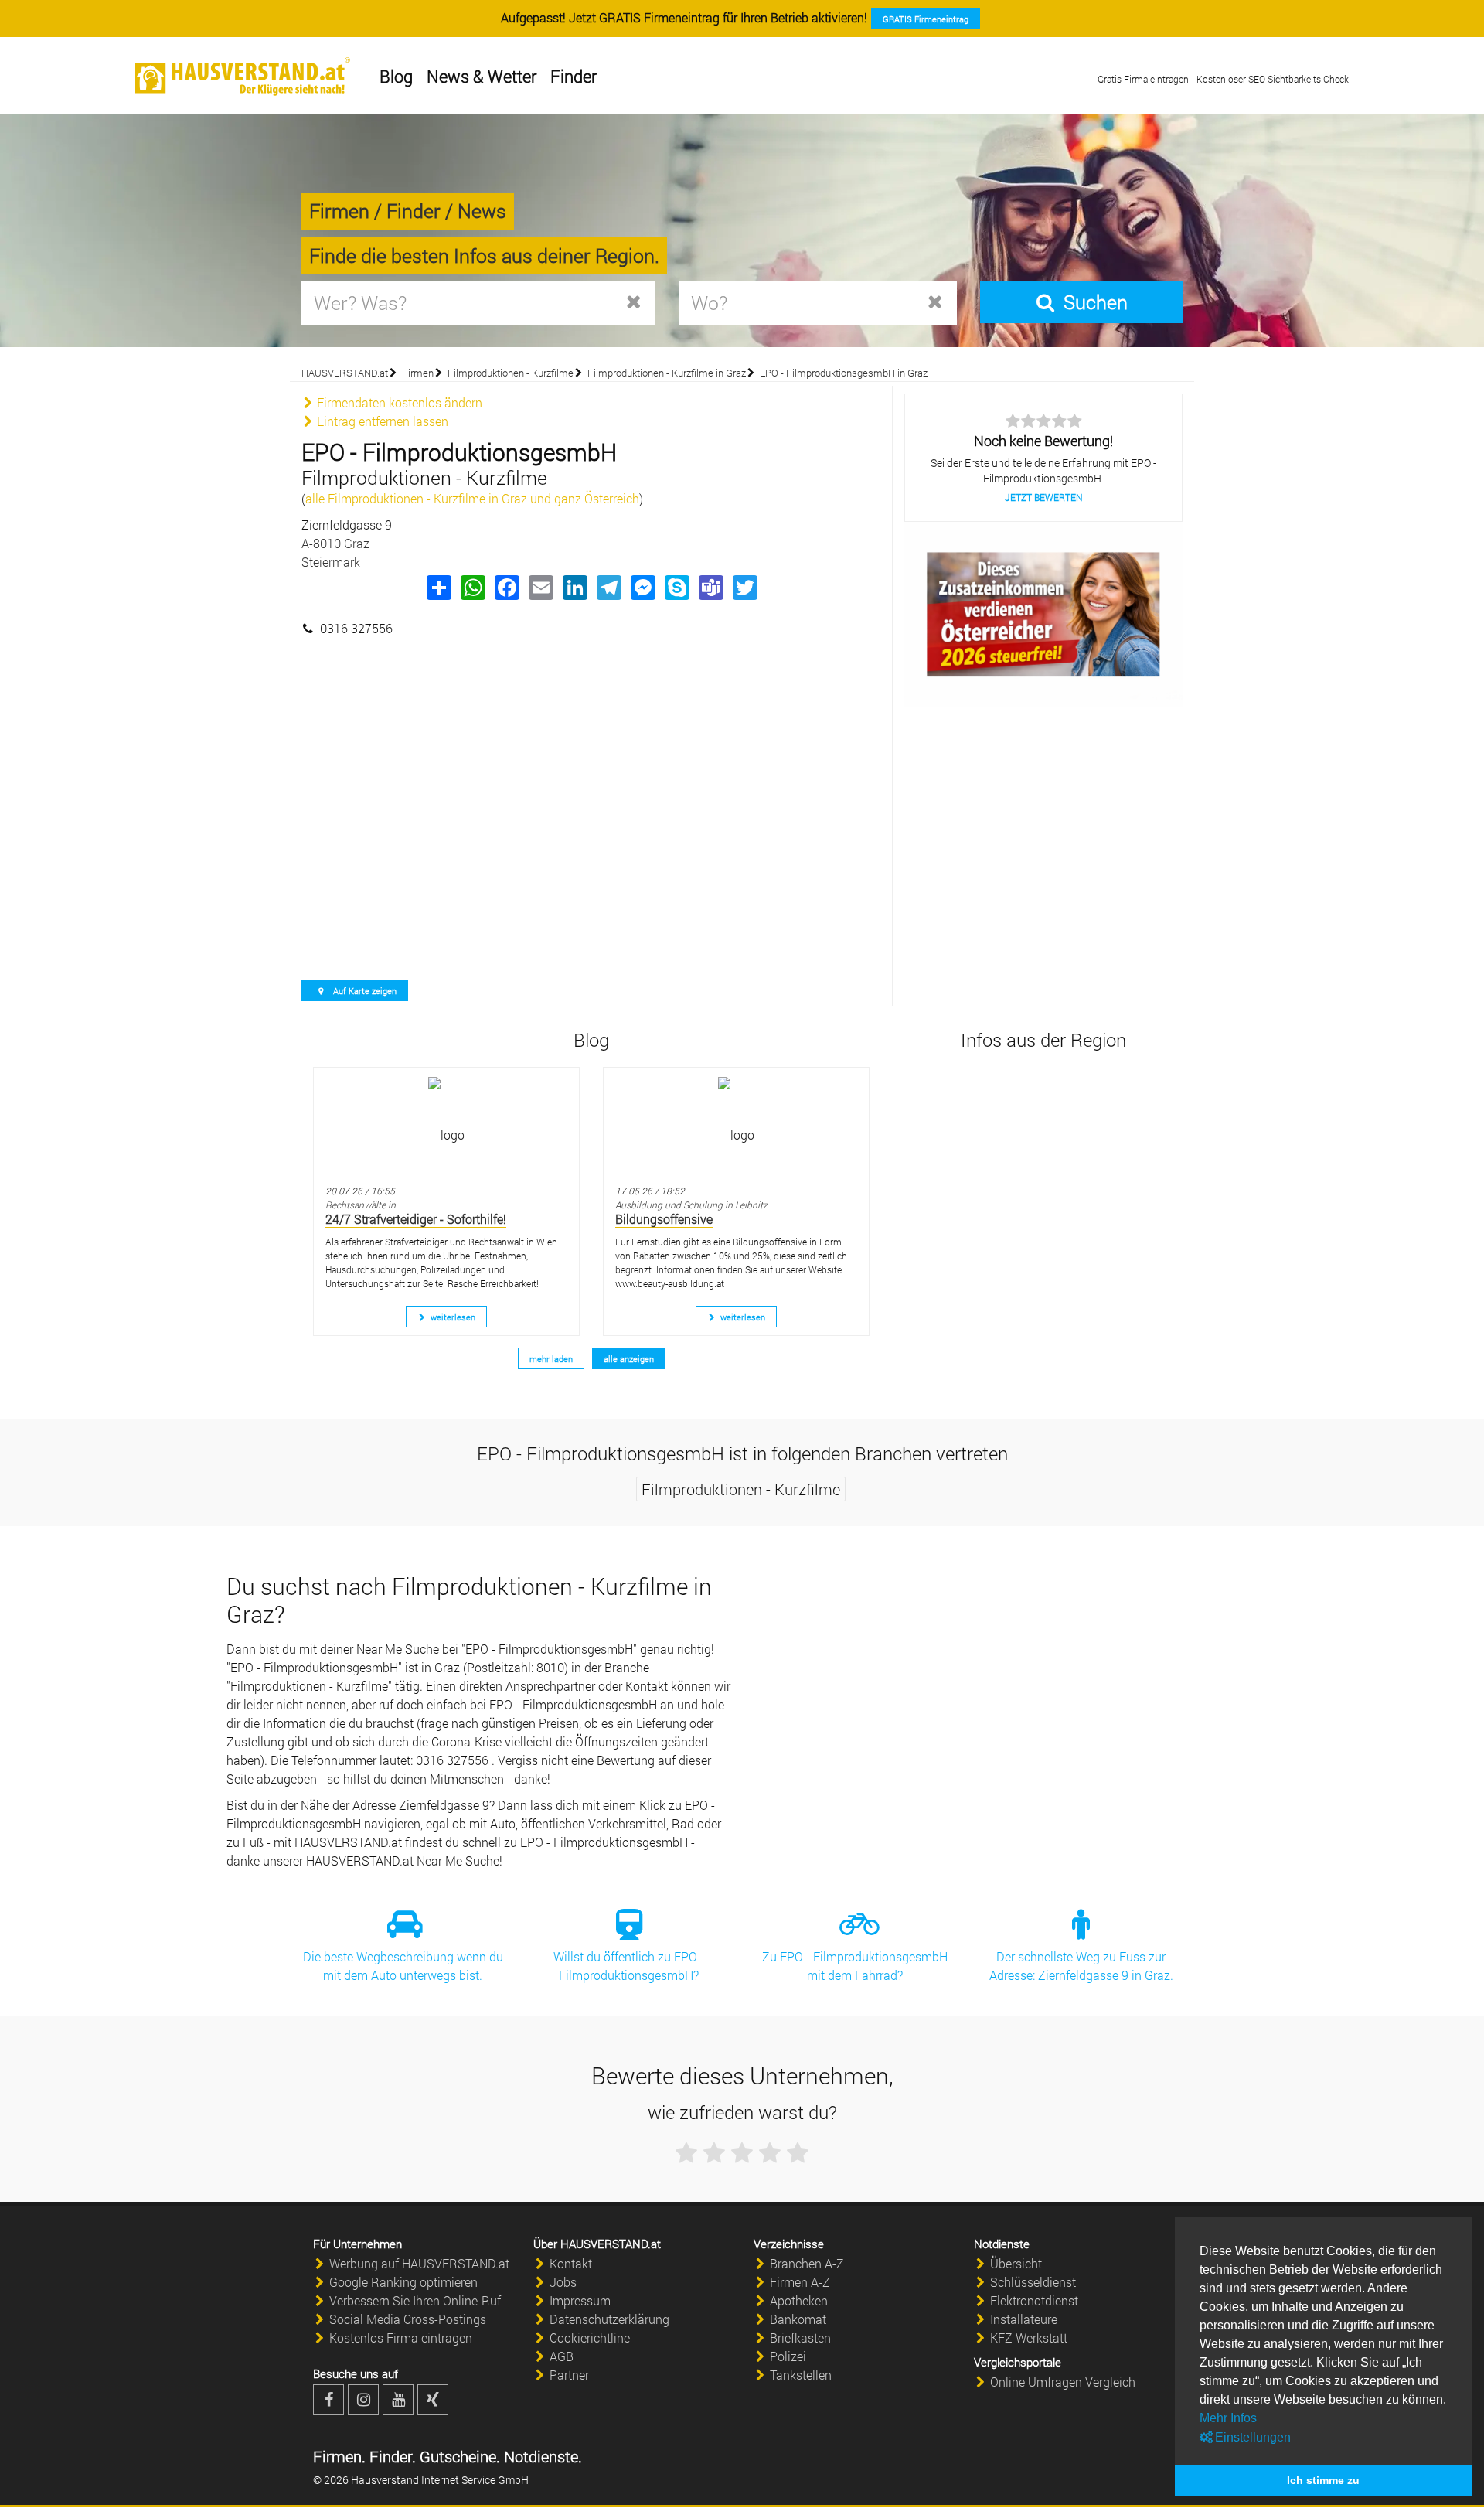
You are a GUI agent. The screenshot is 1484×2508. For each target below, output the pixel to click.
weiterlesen (452, 1317)
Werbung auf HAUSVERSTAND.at (419, 2263)
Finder (574, 76)
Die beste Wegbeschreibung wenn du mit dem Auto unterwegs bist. (403, 1966)
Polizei (788, 2356)
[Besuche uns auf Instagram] (363, 2400)
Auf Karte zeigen (364, 991)
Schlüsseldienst (1033, 2282)
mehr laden (551, 1359)
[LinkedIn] (574, 588)
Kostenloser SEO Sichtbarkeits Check (1273, 79)
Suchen (1093, 302)
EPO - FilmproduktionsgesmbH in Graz (844, 373)
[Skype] (676, 588)
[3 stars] (742, 2153)
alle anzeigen (629, 1359)
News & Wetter (482, 76)
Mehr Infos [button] (1228, 2418)
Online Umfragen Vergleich (1063, 2382)
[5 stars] (798, 2153)
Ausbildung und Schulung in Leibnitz (691, 1205)
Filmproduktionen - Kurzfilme (511, 373)
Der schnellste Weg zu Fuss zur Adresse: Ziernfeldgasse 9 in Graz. (1081, 1966)
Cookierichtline (590, 2338)
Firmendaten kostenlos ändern (398, 402)
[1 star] (686, 2153)
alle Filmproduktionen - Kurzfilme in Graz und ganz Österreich (472, 498)
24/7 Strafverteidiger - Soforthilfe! (416, 1219)
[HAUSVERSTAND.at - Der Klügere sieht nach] (243, 77)
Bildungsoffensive (664, 1219)
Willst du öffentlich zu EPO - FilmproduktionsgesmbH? (629, 1966)
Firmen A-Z (800, 2282)
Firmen (418, 373)
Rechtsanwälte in (361, 1205)
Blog (396, 76)
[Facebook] (506, 588)
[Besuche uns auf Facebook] (328, 2400)
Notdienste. (541, 2456)
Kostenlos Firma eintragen (401, 2338)
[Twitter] (744, 588)
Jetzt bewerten (1044, 497)
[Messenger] (642, 588)
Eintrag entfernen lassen (381, 421)
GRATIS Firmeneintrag (926, 19)
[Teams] (710, 588)
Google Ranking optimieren (403, 2282)
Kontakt (571, 2263)
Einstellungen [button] (1251, 2437)
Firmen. (339, 2456)
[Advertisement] (591, 715)
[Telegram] (608, 588)
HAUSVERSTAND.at (345, 373)
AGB (562, 2356)
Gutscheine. (458, 2456)
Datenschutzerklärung (609, 2319)
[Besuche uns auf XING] (433, 2400)
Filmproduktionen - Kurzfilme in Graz (667, 373)
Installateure (1024, 2319)
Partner (569, 2375)
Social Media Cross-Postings (408, 2319)
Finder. (391, 2456)
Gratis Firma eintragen (1143, 79)
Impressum (580, 2300)
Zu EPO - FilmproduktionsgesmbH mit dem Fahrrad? (855, 1966)
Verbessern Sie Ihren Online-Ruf (415, 2300)
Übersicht (1016, 2263)
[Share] (438, 588)
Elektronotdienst (1034, 2300)
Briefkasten (800, 2338)
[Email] (540, 588)
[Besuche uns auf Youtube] (398, 2400)
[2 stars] (714, 2153)
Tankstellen (801, 2375)
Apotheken (799, 2300)
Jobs (563, 2282)
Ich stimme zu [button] (1323, 2480)
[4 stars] (770, 2153)
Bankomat (798, 2319)
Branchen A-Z (807, 2263)
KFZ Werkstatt (1029, 2338)
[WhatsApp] (472, 588)
